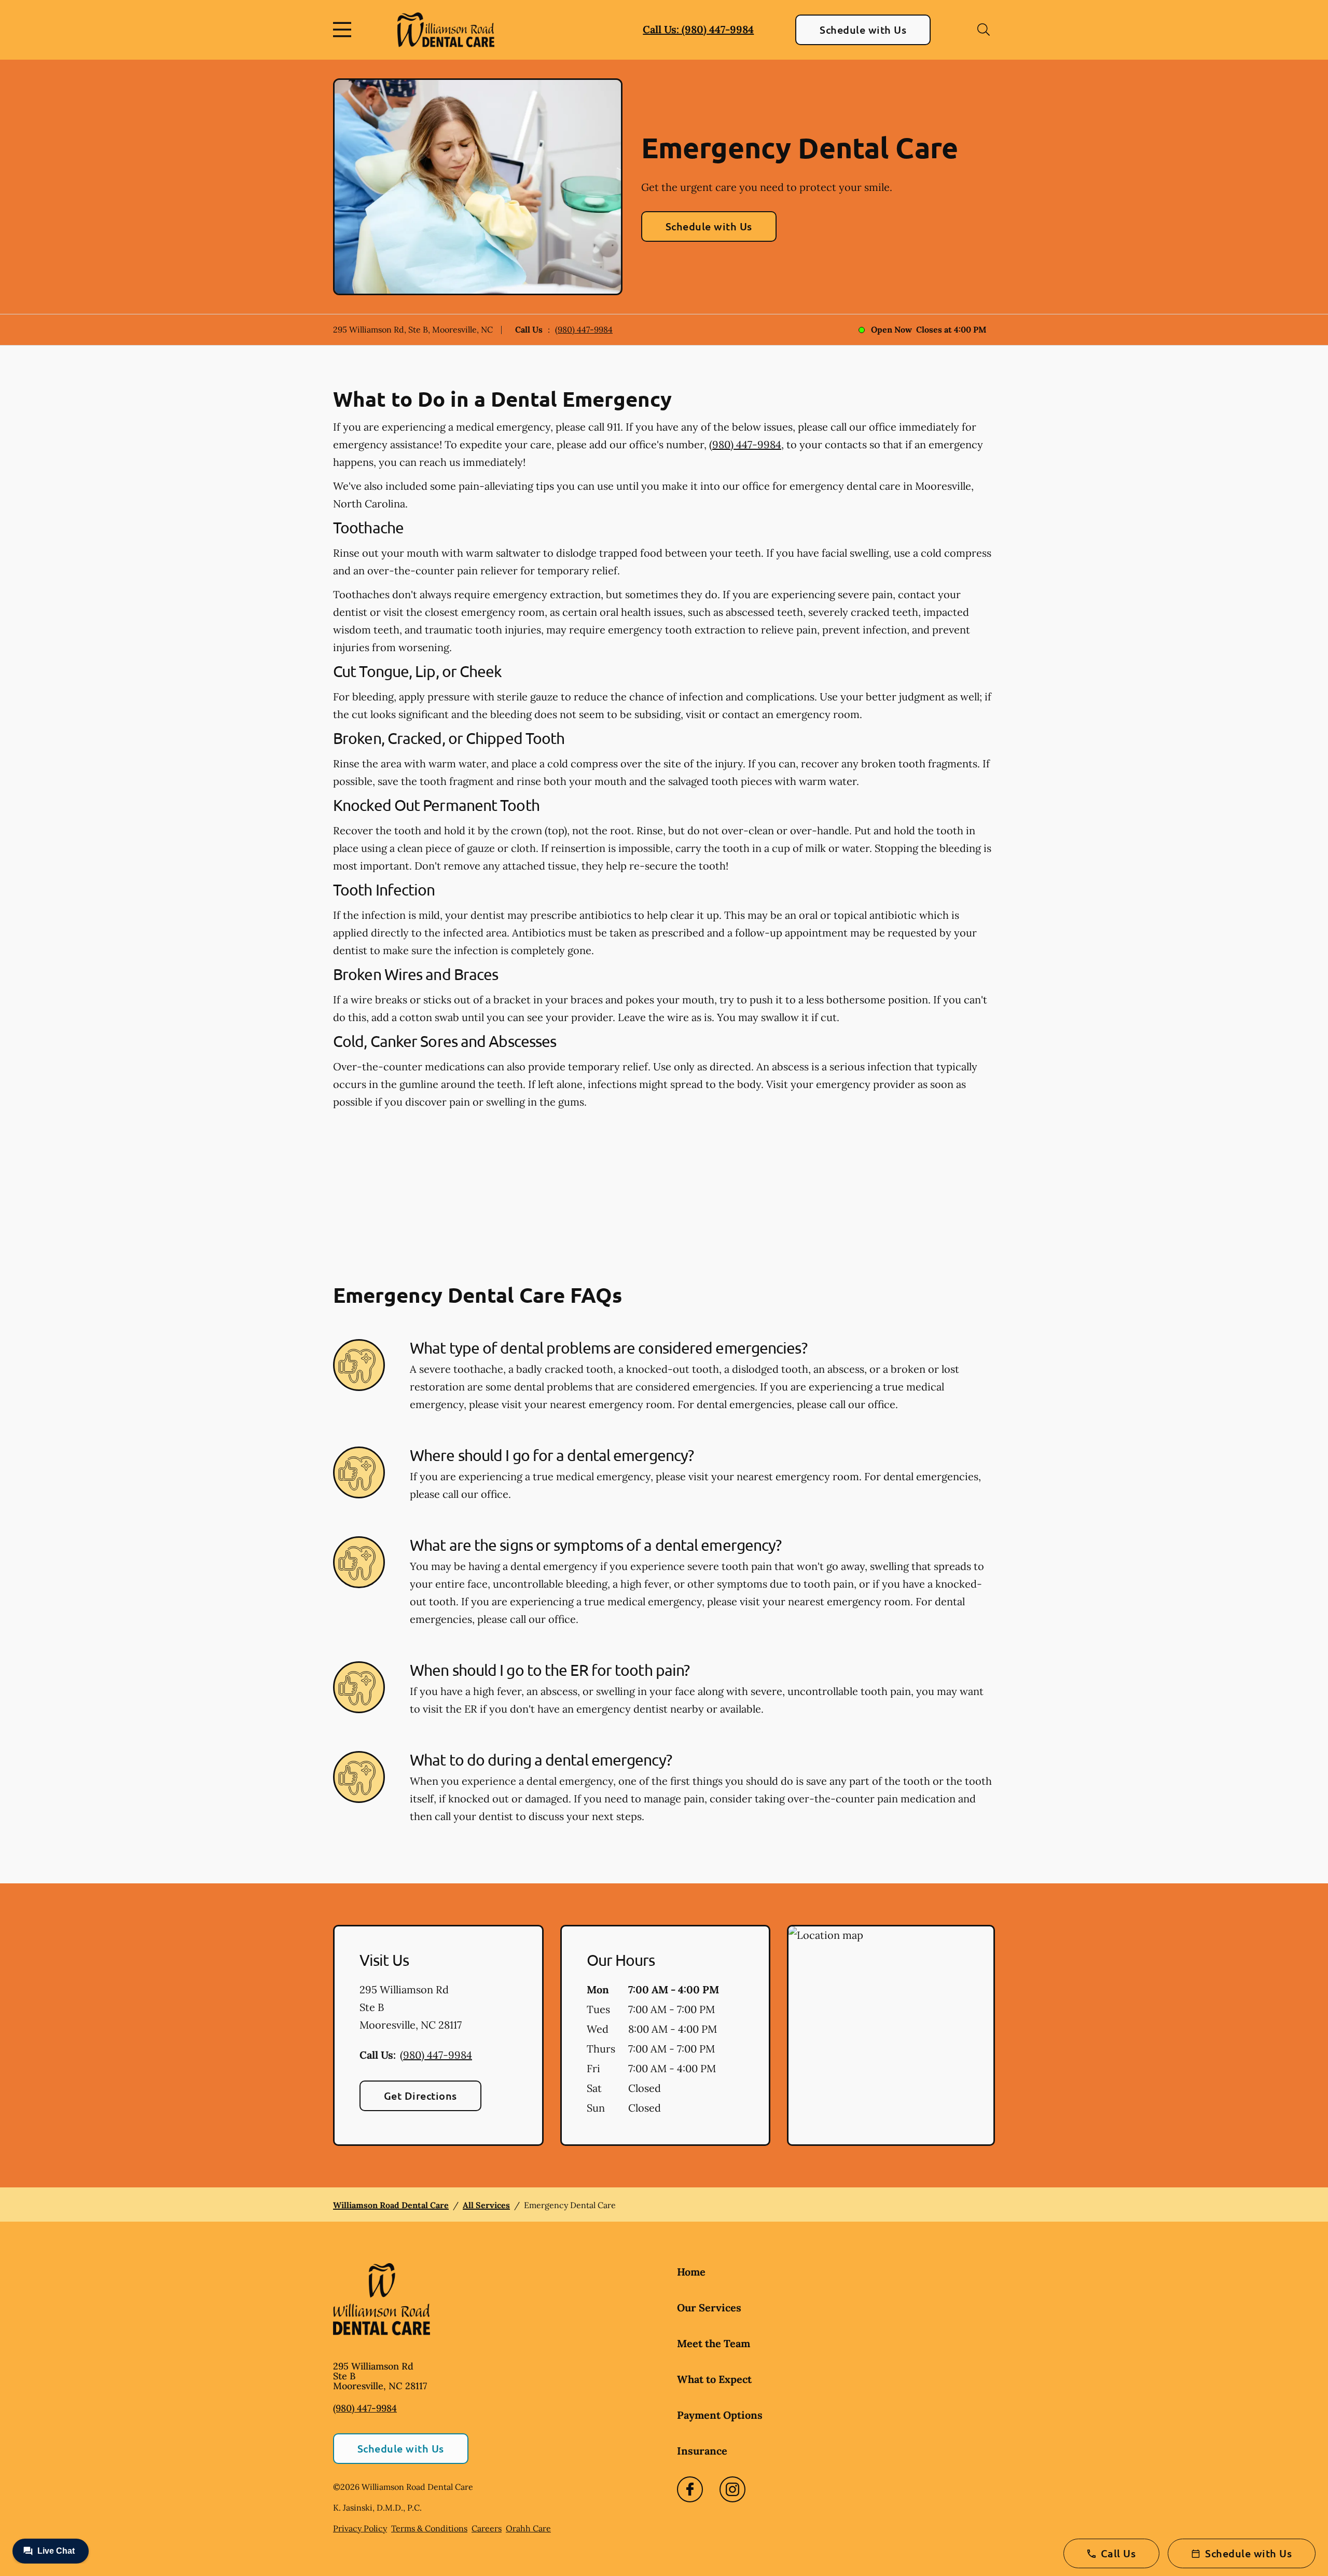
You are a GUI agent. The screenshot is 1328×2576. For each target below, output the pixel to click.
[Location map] (891, 2035)
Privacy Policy (360, 2528)
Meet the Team (714, 2343)
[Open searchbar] (984, 30)
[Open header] (344, 30)
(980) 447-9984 (584, 329)
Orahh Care (528, 2528)
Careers (487, 2528)
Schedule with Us (863, 30)
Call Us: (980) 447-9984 (698, 29)
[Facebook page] (690, 2489)
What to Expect (714, 2379)
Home (691, 2272)
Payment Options (720, 2415)
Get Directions (420, 2096)
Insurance (702, 2451)
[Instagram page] (732, 2489)
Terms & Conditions (429, 2528)
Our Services (709, 2308)
